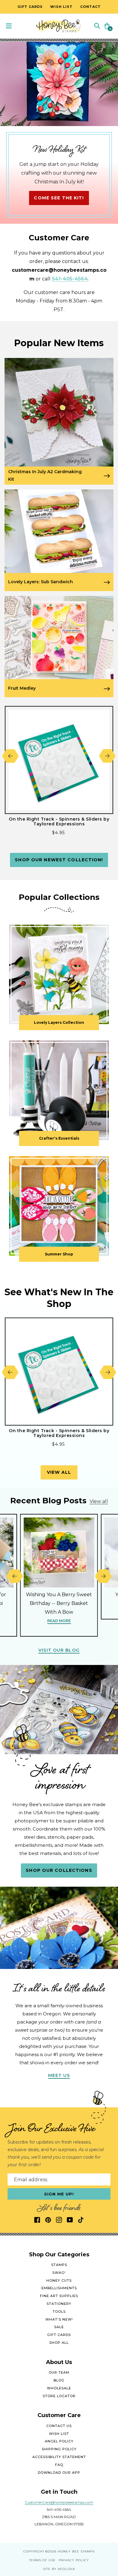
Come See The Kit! (59, 198)
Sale (59, 2327)
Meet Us (59, 2075)
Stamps (59, 2265)
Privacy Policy (74, 2560)
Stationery (59, 2304)
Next (107, 756)
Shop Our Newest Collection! (59, 860)
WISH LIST (59, 2434)
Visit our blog (59, 1650)
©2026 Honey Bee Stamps (70, 2551)
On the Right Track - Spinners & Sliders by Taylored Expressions (59, 821)
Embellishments (59, 2288)
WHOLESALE (59, 2388)
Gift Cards (59, 2335)
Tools (59, 2312)
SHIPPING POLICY (59, 2449)
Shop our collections (59, 1870)
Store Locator (59, 2396)
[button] (97, 25)
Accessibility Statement (59, 2457)
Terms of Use (42, 2560)
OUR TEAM (59, 2372)
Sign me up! (59, 2194)
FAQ (59, 2465)
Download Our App (59, 2473)
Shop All (59, 2343)
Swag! (59, 2273)
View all (59, 1472)
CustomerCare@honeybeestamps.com (59, 2502)
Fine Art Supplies (59, 2296)
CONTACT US (59, 2426)
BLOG (59, 2380)
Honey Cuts (59, 2280)
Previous (10, 756)
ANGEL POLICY (59, 2441)
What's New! (59, 2319)
